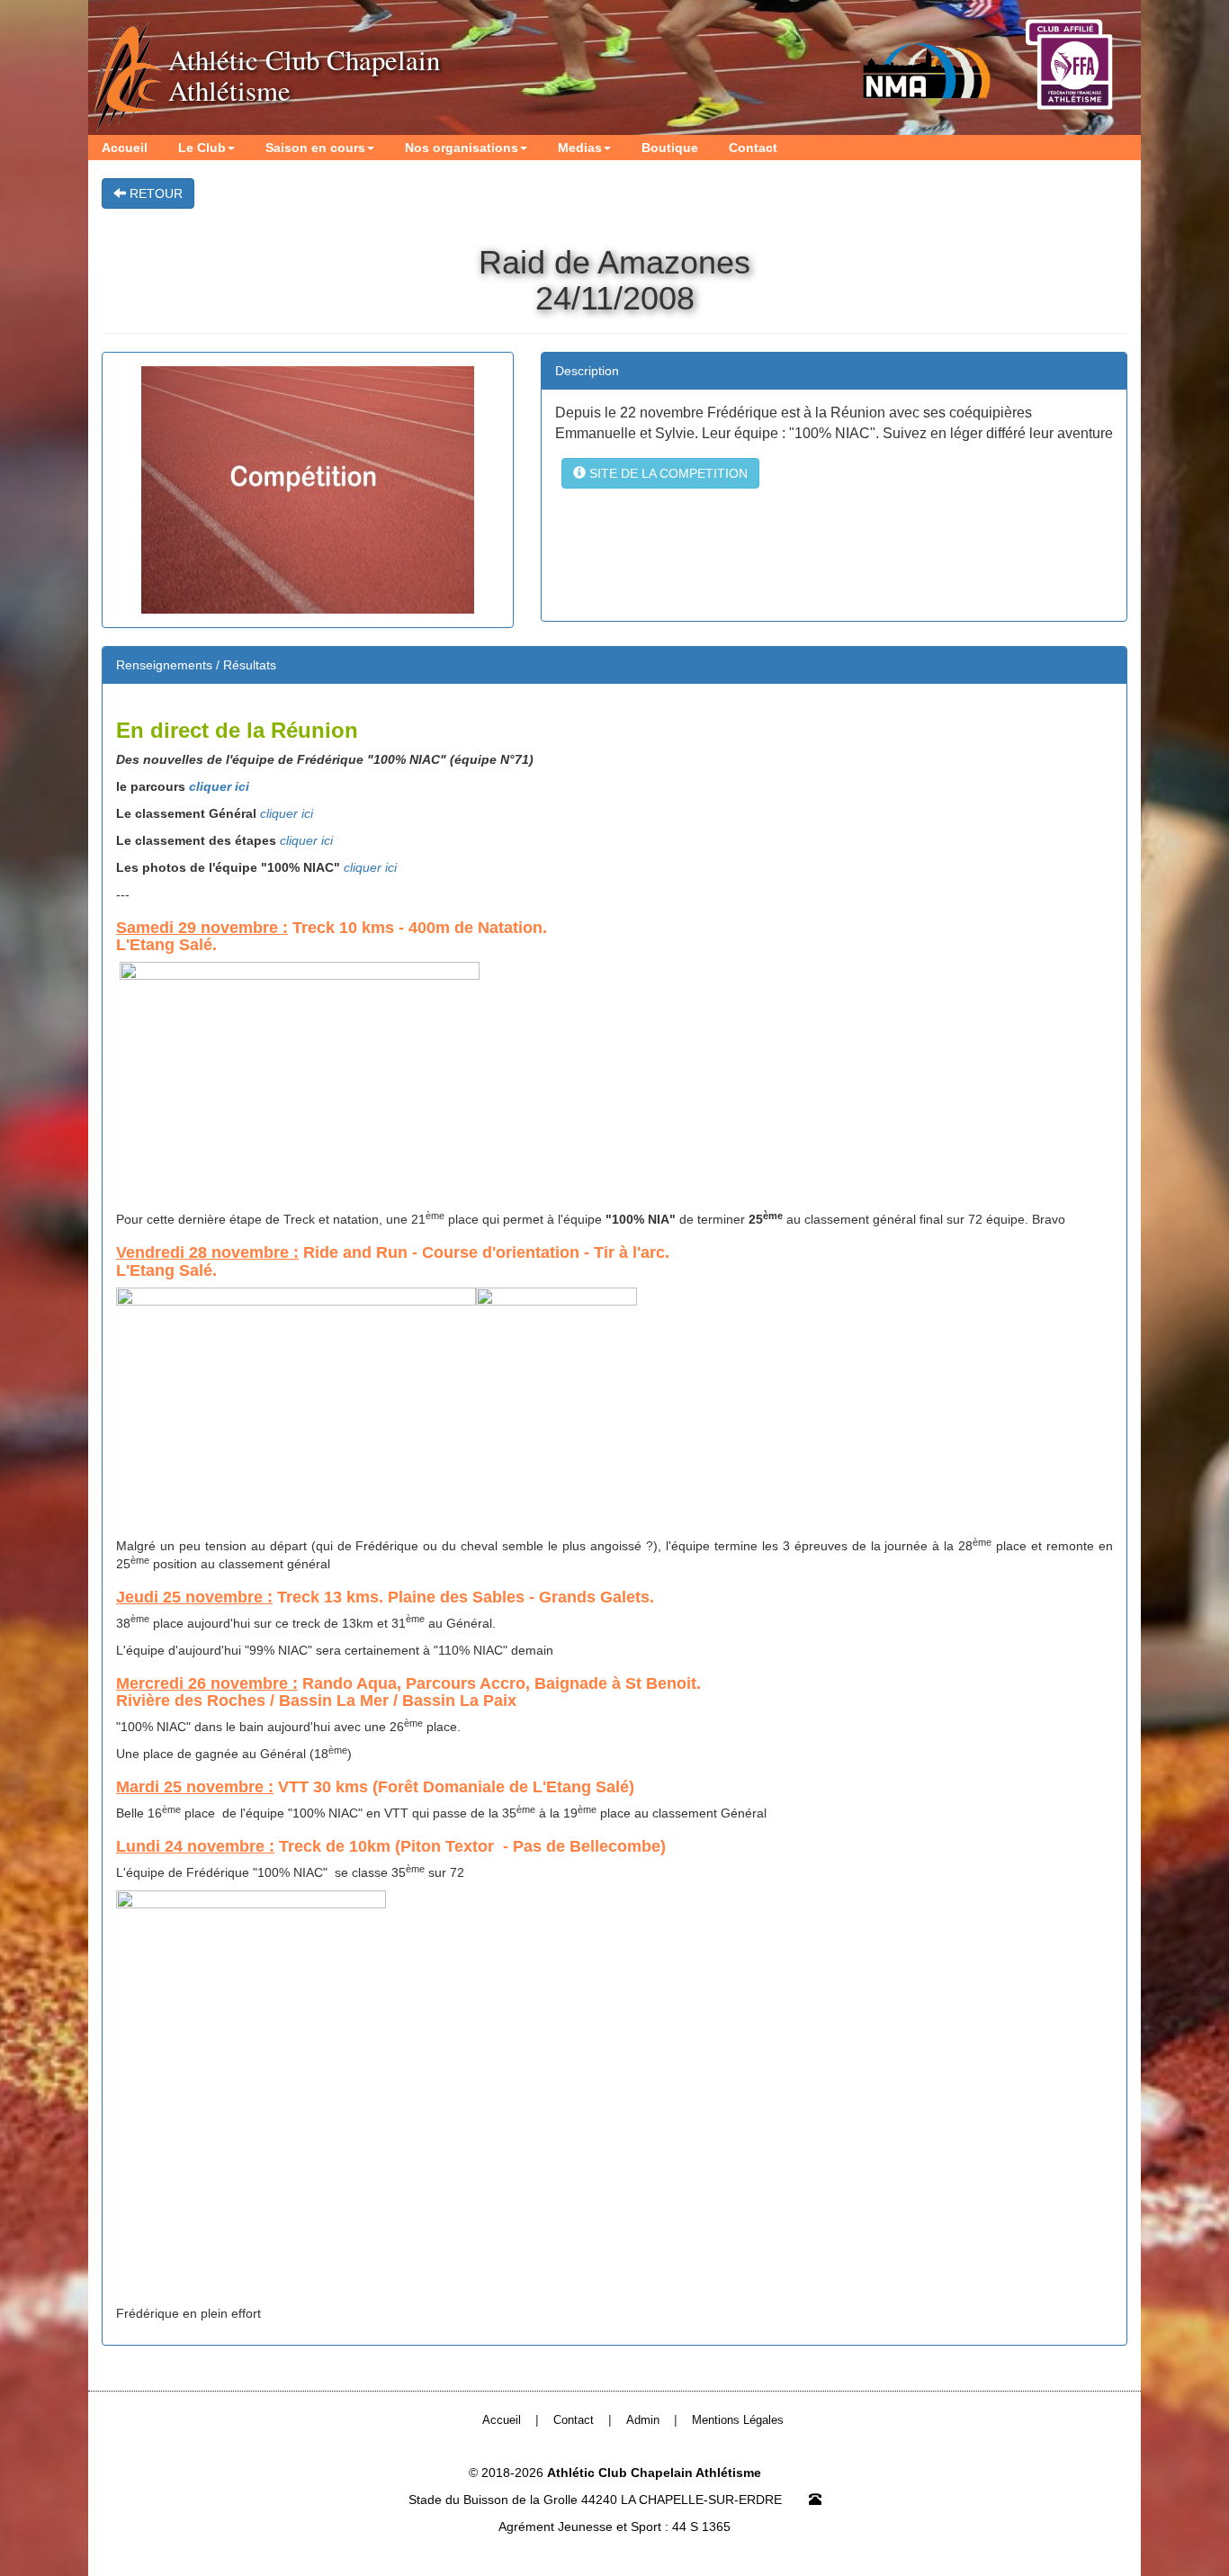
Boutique (670, 148)
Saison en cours (315, 148)
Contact (753, 148)
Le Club (202, 148)
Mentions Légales (738, 2420)
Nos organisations (462, 148)
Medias (580, 148)
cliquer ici (219, 786)
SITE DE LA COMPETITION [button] (667, 473)
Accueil (125, 148)
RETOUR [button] (154, 193)
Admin (643, 2420)
